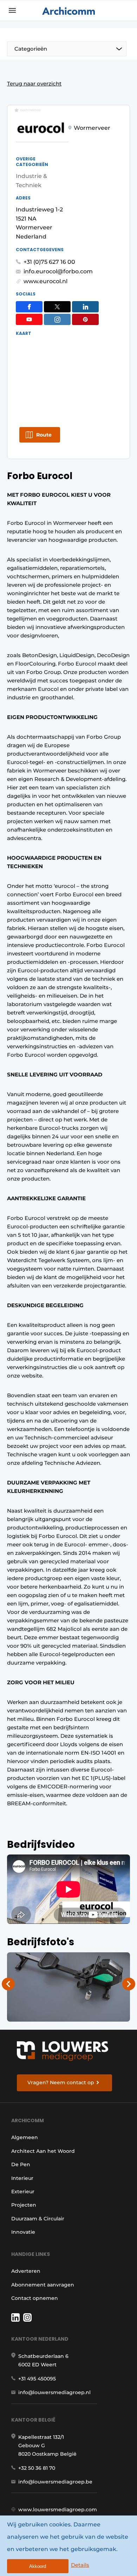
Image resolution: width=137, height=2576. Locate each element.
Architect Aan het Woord (43, 2151)
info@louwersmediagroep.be (55, 2482)
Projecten (24, 2205)
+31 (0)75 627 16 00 (49, 262)
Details (80, 2565)
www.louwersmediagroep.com (58, 2510)
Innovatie (23, 2232)
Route (44, 435)
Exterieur (23, 2192)
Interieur (22, 2178)
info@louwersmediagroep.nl (54, 2392)
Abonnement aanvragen (43, 2285)
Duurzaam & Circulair (38, 2219)
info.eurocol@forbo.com (58, 271)
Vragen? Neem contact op (61, 2082)
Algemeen (25, 2137)
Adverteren (26, 2271)
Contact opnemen (35, 2298)
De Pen (21, 2164)
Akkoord (38, 2566)
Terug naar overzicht (34, 84)
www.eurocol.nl (45, 281)
